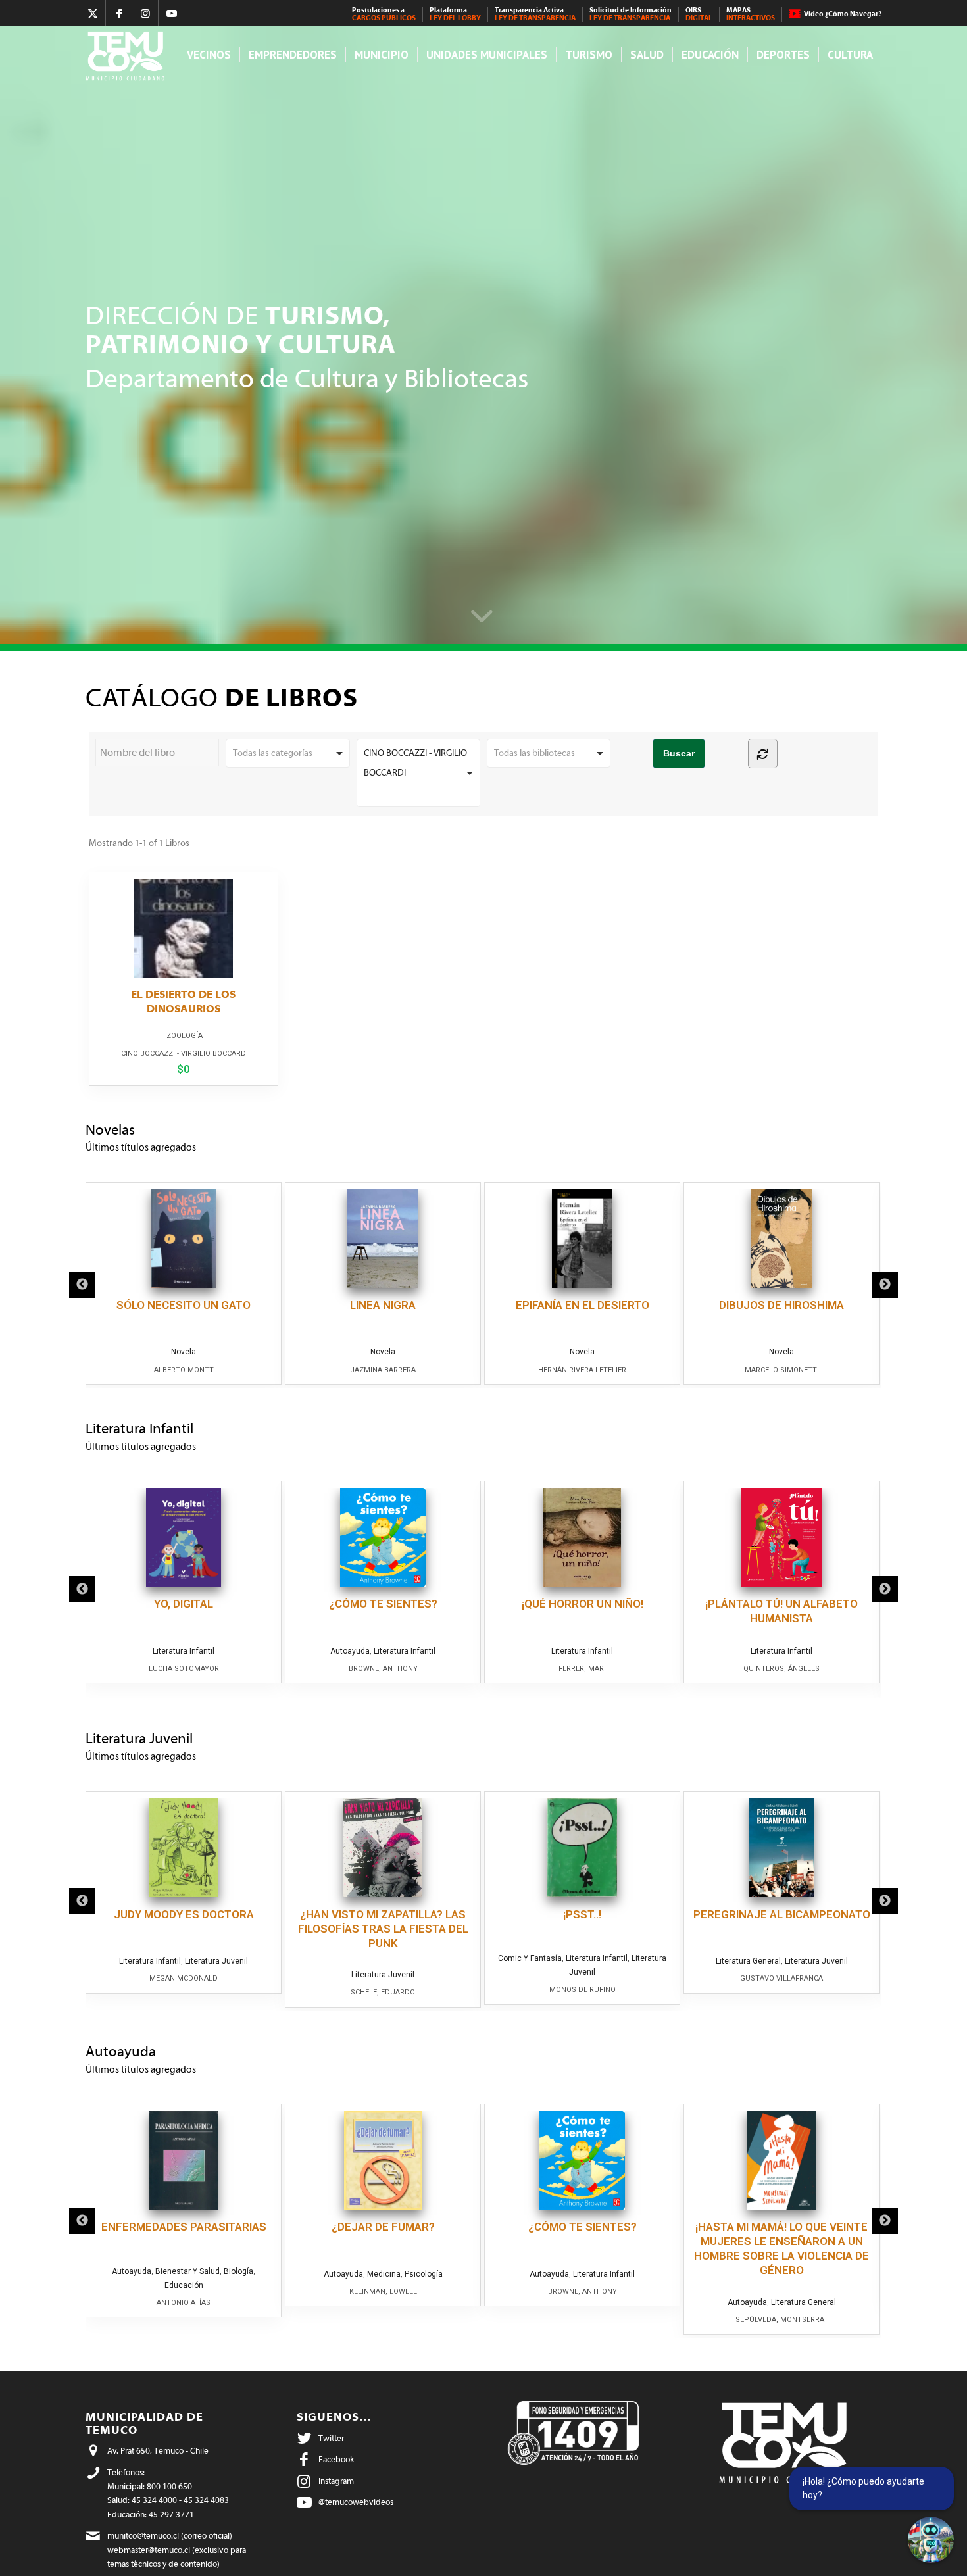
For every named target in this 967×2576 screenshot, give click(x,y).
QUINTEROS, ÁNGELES (781, 1669)
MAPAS (751, 14)
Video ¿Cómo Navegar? (843, 14)
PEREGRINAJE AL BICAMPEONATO (782, 1914)
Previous (82, 1285)
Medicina (384, 2274)
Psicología (424, 2274)
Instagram (336, 2481)
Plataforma (455, 14)
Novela (184, 1352)
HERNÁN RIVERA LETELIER (582, 1370)
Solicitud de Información (631, 14)
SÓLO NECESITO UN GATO (184, 1305)
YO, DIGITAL (184, 1604)
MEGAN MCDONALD (184, 1978)
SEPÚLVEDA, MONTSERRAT (782, 2320)
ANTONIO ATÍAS (184, 2303)
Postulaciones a (384, 14)
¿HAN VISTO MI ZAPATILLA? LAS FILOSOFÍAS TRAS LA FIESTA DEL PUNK (383, 1929)
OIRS (699, 14)
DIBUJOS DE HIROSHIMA (781, 1305)
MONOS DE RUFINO (583, 1990)
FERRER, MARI (582, 1669)
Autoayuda (350, 1651)
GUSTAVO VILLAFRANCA (781, 1978)
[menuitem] (384, 14)
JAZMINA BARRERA (383, 1370)
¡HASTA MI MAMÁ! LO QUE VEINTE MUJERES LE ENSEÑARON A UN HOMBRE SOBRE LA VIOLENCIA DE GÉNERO (781, 2248)
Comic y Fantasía (530, 1958)
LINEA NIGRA (383, 1305)
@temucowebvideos (356, 2502)
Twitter (331, 2438)
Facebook (336, 2459)
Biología (238, 2271)
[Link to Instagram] (145, 13)
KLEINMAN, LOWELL (383, 2291)
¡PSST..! (582, 1914)
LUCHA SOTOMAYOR (184, 1669)
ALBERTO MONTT (184, 1370)
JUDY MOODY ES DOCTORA (184, 1914)
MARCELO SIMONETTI (782, 1370)
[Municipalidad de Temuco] (129, 55)
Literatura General (748, 1961)
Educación (184, 2285)
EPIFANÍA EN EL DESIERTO (583, 1305)
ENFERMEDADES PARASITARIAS (184, 2227)
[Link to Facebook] (119, 13)
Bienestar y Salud (187, 2271)
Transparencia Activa (535, 14)
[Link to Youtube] (172, 13)
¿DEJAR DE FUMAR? (383, 2227)
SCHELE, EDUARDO (383, 1992)
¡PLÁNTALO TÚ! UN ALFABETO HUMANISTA (781, 1611)
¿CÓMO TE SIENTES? (383, 1604)
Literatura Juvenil (216, 1961)
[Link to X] (92, 13)
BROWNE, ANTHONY (383, 1669)
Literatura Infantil (184, 1651)
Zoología (185, 1036)
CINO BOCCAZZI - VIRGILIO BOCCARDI (185, 1053)
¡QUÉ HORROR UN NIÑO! (583, 1604)
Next (885, 1285)
